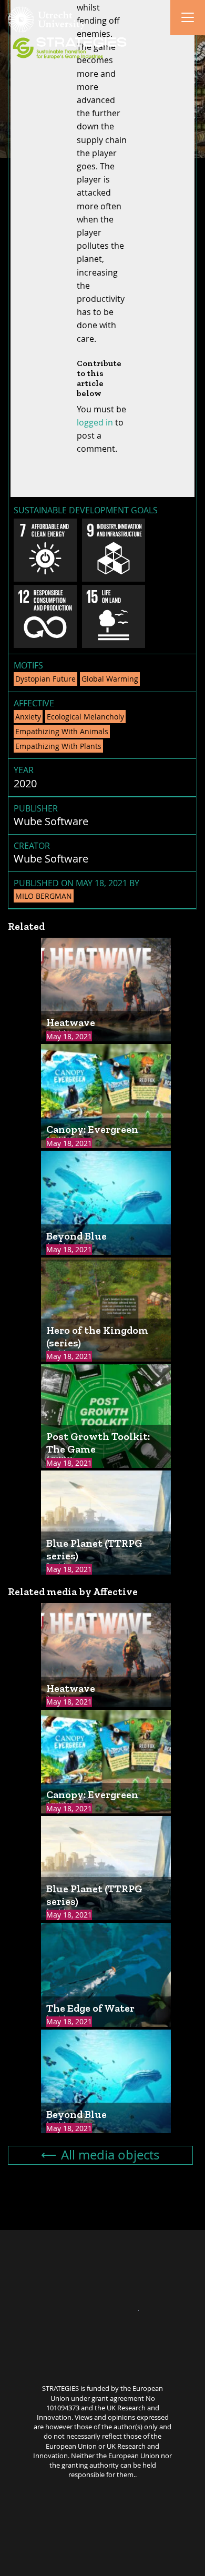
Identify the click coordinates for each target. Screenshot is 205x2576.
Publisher (36, 808)
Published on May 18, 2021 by (76, 889)
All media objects (110, 2155)
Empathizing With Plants (58, 746)
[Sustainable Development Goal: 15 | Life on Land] (114, 616)
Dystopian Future (45, 679)
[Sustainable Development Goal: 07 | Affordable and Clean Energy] (45, 550)
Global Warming (110, 679)
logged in (95, 422)
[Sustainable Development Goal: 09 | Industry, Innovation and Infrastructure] (114, 550)
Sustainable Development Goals (86, 510)
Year (24, 770)
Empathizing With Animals (62, 731)
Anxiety (28, 717)
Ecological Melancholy (85, 717)
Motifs (28, 665)
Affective (34, 703)
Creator (32, 846)
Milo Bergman (44, 896)
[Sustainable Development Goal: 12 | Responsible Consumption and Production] (45, 616)
